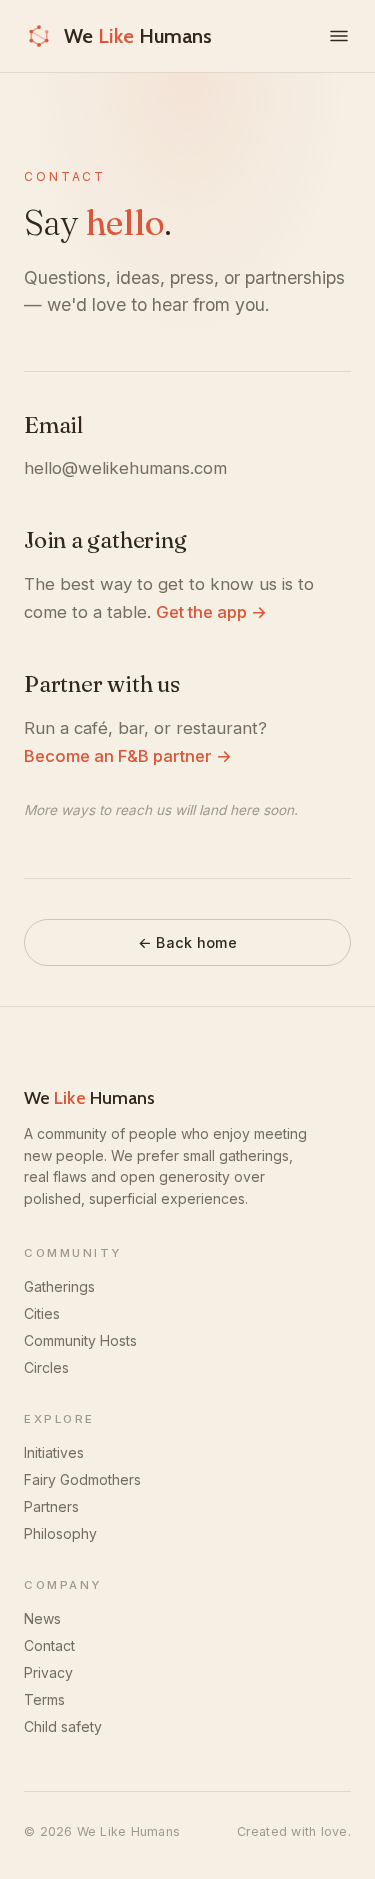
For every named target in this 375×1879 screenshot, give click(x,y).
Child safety (63, 1726)
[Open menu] (339, 36)
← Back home (187, 942)
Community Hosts (80, 1340)
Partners (51, 1506)
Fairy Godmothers (82, 1479)
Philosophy (60, 1533)
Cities (42, 1313)
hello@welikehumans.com (125, 468)
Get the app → (211, 612)
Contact (49, 1645)
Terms (44, 1699)
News (42, 1618)
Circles (46, 1367)
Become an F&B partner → (128, 756)
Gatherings (59, 1286)
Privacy (48, 1672)
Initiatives (54, 1452)
